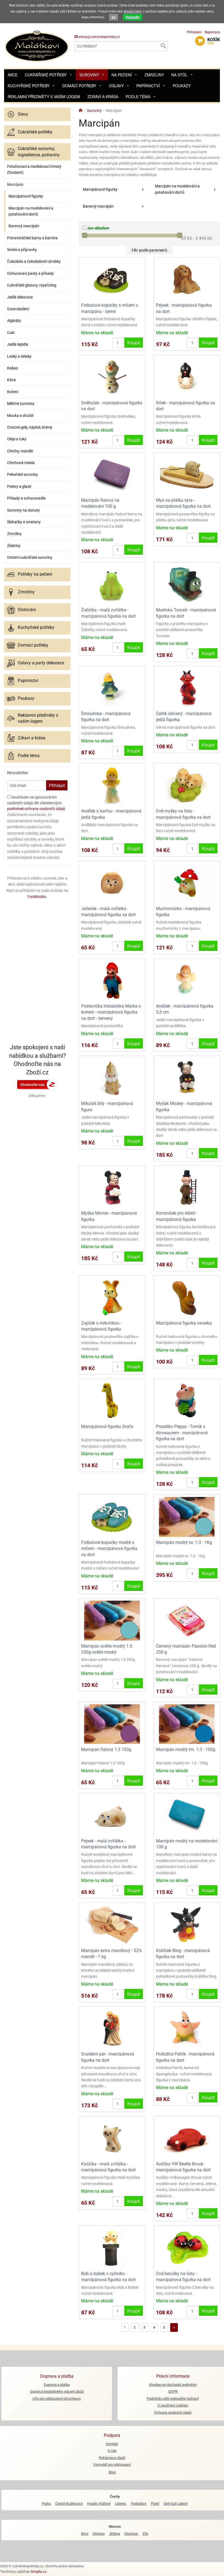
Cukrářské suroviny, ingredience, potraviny (39, 152)
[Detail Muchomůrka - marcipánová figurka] (187, 883)
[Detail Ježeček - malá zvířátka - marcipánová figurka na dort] (112, 883)
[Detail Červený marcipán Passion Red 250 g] (187, 1620)
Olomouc (131, 2534)
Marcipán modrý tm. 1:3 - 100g (186, 1749)
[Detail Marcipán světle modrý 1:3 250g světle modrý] (112, 1620)
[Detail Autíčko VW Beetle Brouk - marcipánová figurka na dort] (187, 2138)
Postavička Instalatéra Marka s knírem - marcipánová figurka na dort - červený (111, 1012)
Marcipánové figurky (26, 196)
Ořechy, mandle (20, 451)
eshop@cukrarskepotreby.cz (99, 37)
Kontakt (112, 2444)
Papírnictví (148, 86)
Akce (13, 75)
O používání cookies (173, 2405)
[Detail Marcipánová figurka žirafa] (112, 1401)
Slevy (23, 114)
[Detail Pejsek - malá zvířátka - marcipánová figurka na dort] (112, 1815)
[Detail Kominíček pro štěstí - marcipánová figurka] (187, 1187)
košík (214, 41)
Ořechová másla (21, 463)
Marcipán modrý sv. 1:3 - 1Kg (184, 1542)
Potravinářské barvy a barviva (32, 238)
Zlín (145, 2534)
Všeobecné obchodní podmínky (173, 2385)
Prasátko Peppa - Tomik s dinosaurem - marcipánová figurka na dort (182, 1433)
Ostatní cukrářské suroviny (30, 557)
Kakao (13, 368)
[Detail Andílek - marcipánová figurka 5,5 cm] (187, 980)
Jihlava (114, 2534)
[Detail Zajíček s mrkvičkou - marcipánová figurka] (112, 1297)
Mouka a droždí (20, 416)
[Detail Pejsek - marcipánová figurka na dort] (187, 280)
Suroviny (89, 75)
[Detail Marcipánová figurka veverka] (187, 1297)
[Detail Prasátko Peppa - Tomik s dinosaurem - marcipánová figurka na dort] (187, 1401)
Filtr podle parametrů (149, 250)
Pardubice (139, 2504)
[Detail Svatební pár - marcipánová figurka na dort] (112, 2028)
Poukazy (182, 86)
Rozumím (133, 17)
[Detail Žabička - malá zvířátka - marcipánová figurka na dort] (112, 584)
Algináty (14, 321)
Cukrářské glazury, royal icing (32, 285)
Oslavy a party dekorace (41, 663)
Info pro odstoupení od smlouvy (57, 2399)
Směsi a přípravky (22, 250)
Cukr (11, 333)
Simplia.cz (39, 2571)
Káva (11, 380)
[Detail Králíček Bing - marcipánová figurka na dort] (187, 1925)
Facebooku (37, 896)
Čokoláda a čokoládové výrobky (34, 261)
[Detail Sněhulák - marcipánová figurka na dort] (112, 377)
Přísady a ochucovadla (26, 498)
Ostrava (99, 2534)
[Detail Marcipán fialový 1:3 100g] (112, 1724)
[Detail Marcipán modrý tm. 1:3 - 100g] (187, 1724)
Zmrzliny (154, 75)
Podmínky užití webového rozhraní (173, 2399)
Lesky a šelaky (19, 356)
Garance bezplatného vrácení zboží (57, 2391)
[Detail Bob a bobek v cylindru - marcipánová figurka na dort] (112, 2248)
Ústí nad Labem (176, 2504)
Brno (85, 2534)
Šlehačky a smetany (24, 522)
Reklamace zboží (112, 2458)
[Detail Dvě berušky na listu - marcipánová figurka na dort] (187, 2248)
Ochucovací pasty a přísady (30, 273)
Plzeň (155, 2504)
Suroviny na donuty (23, 510)
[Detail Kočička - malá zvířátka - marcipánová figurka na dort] (112, 2138)
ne (114, 17)
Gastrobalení (18, 309)
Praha (46, 2504)
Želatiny (14, 546)
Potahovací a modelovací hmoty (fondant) (34, 169)
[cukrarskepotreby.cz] (37, 46)
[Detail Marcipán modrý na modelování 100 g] (187, 1815)
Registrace (212, 32)
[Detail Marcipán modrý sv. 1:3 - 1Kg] (187, 1516)
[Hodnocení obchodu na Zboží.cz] (37, 1084)
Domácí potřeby (79, 86)
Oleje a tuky (17, 439)
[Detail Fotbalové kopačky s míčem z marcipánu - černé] (112, 280)
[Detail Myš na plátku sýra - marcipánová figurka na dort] (187, 474)
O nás (112, 2451)
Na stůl (179, 75)
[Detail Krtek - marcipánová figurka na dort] (187, 377)
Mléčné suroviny (21, 404)
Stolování (27, 610)
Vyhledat (163, 46)
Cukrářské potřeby (46, 75)
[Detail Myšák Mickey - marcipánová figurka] (187, 1078)
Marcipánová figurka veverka (184, 1323)
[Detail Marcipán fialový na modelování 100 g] (112, 474)
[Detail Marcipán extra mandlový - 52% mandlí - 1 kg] (112, 1925)
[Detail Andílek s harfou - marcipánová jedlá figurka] (112, 785)
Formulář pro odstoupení (112, 2465)
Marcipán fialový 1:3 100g (106, 1749)
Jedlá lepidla (18, 344)
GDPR (173, 2391)
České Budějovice (69, 2504)
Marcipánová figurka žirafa (107, 1426)
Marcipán (15, 184)
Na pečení (122, 75)
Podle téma (138, 97)
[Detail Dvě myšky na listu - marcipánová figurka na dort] (187, 785)
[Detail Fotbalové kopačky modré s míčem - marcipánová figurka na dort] (112, 1516)
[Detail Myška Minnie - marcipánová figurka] (112, 1187)
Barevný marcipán (24, 226)
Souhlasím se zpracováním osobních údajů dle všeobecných (36, 803)
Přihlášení (194, 32)
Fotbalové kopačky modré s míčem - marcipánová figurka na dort (109, 1549)
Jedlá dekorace (20, 297)
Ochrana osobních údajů (173, 2412)
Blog (112, 2472)
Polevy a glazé (19, 486)
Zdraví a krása (103, 97)
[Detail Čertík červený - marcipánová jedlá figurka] (187, 688)
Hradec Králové (99, 2504)
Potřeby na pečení (35, 574)
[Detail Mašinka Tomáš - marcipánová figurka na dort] (187, 584)
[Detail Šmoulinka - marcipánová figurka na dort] (112, 688)
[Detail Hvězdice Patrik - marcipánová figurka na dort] (187, 2028)
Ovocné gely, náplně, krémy (30, 427)
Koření (13, 392)
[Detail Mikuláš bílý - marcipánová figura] (112, 1078)
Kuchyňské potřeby (29, 86)
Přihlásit (57, 785)
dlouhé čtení (132, 11)
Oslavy (116, 86)
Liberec (121, 2504)
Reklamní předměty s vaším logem (44, 97)
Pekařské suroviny (23, 474)
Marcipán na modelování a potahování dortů (31, 211)
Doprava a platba (57, 2385)
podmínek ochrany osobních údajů (36, 809)
